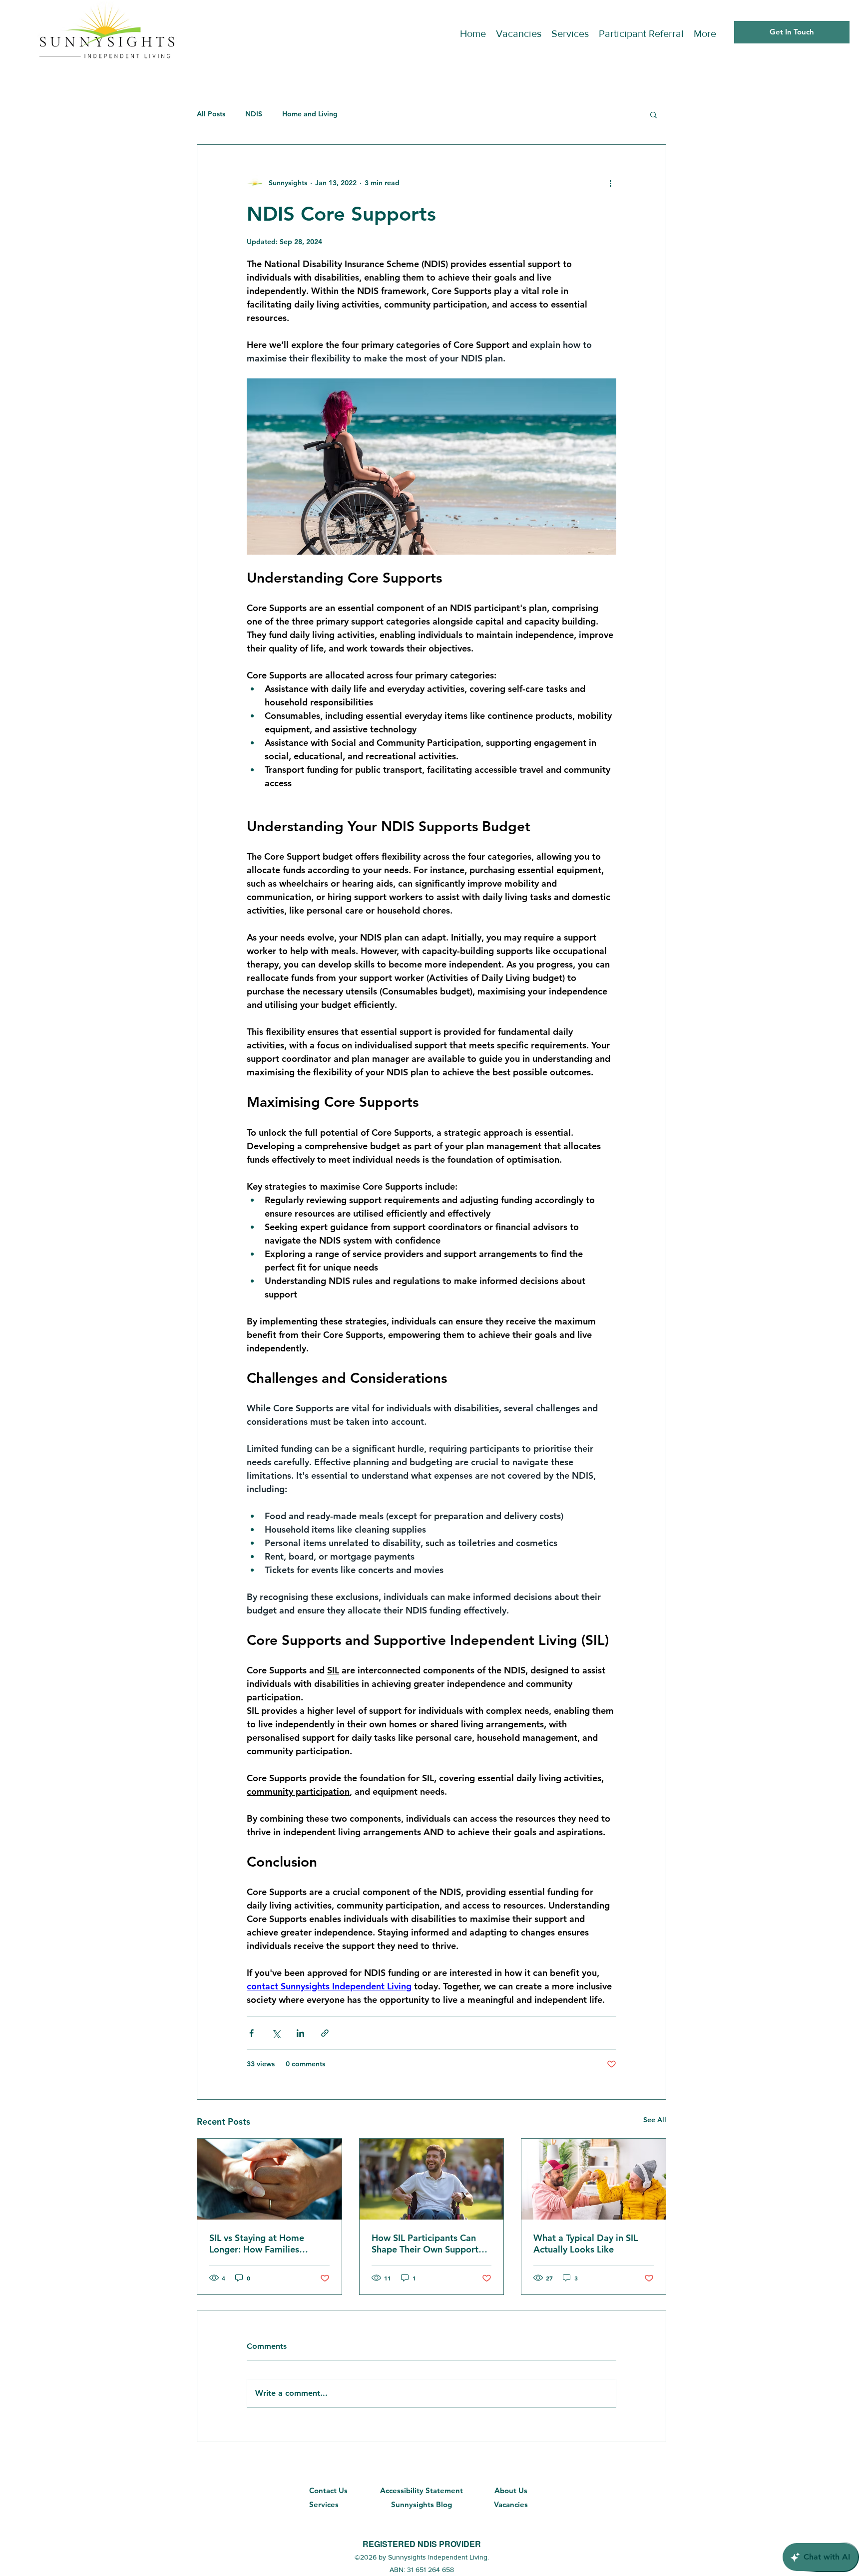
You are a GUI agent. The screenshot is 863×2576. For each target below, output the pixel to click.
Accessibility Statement (422, 2490)
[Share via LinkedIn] (300, 2033)
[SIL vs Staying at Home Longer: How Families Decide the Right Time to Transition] (269, 2179)
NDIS (254, 114)
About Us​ (511, 2490)
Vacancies (511, 2504)
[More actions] (610, 183)
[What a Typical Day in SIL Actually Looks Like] (594, 2179)
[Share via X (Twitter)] (276, 2033)
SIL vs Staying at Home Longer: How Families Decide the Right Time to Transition (261, 2244)
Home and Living (310, 114)
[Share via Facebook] (251, 2033)
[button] (653, 114)
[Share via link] (325, 2033)
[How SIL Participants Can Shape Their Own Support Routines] (432, 2179)
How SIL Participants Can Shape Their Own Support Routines (425, 2244)
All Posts (211, 114)
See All (655, 2120)
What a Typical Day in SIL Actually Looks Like (586, 2244)
